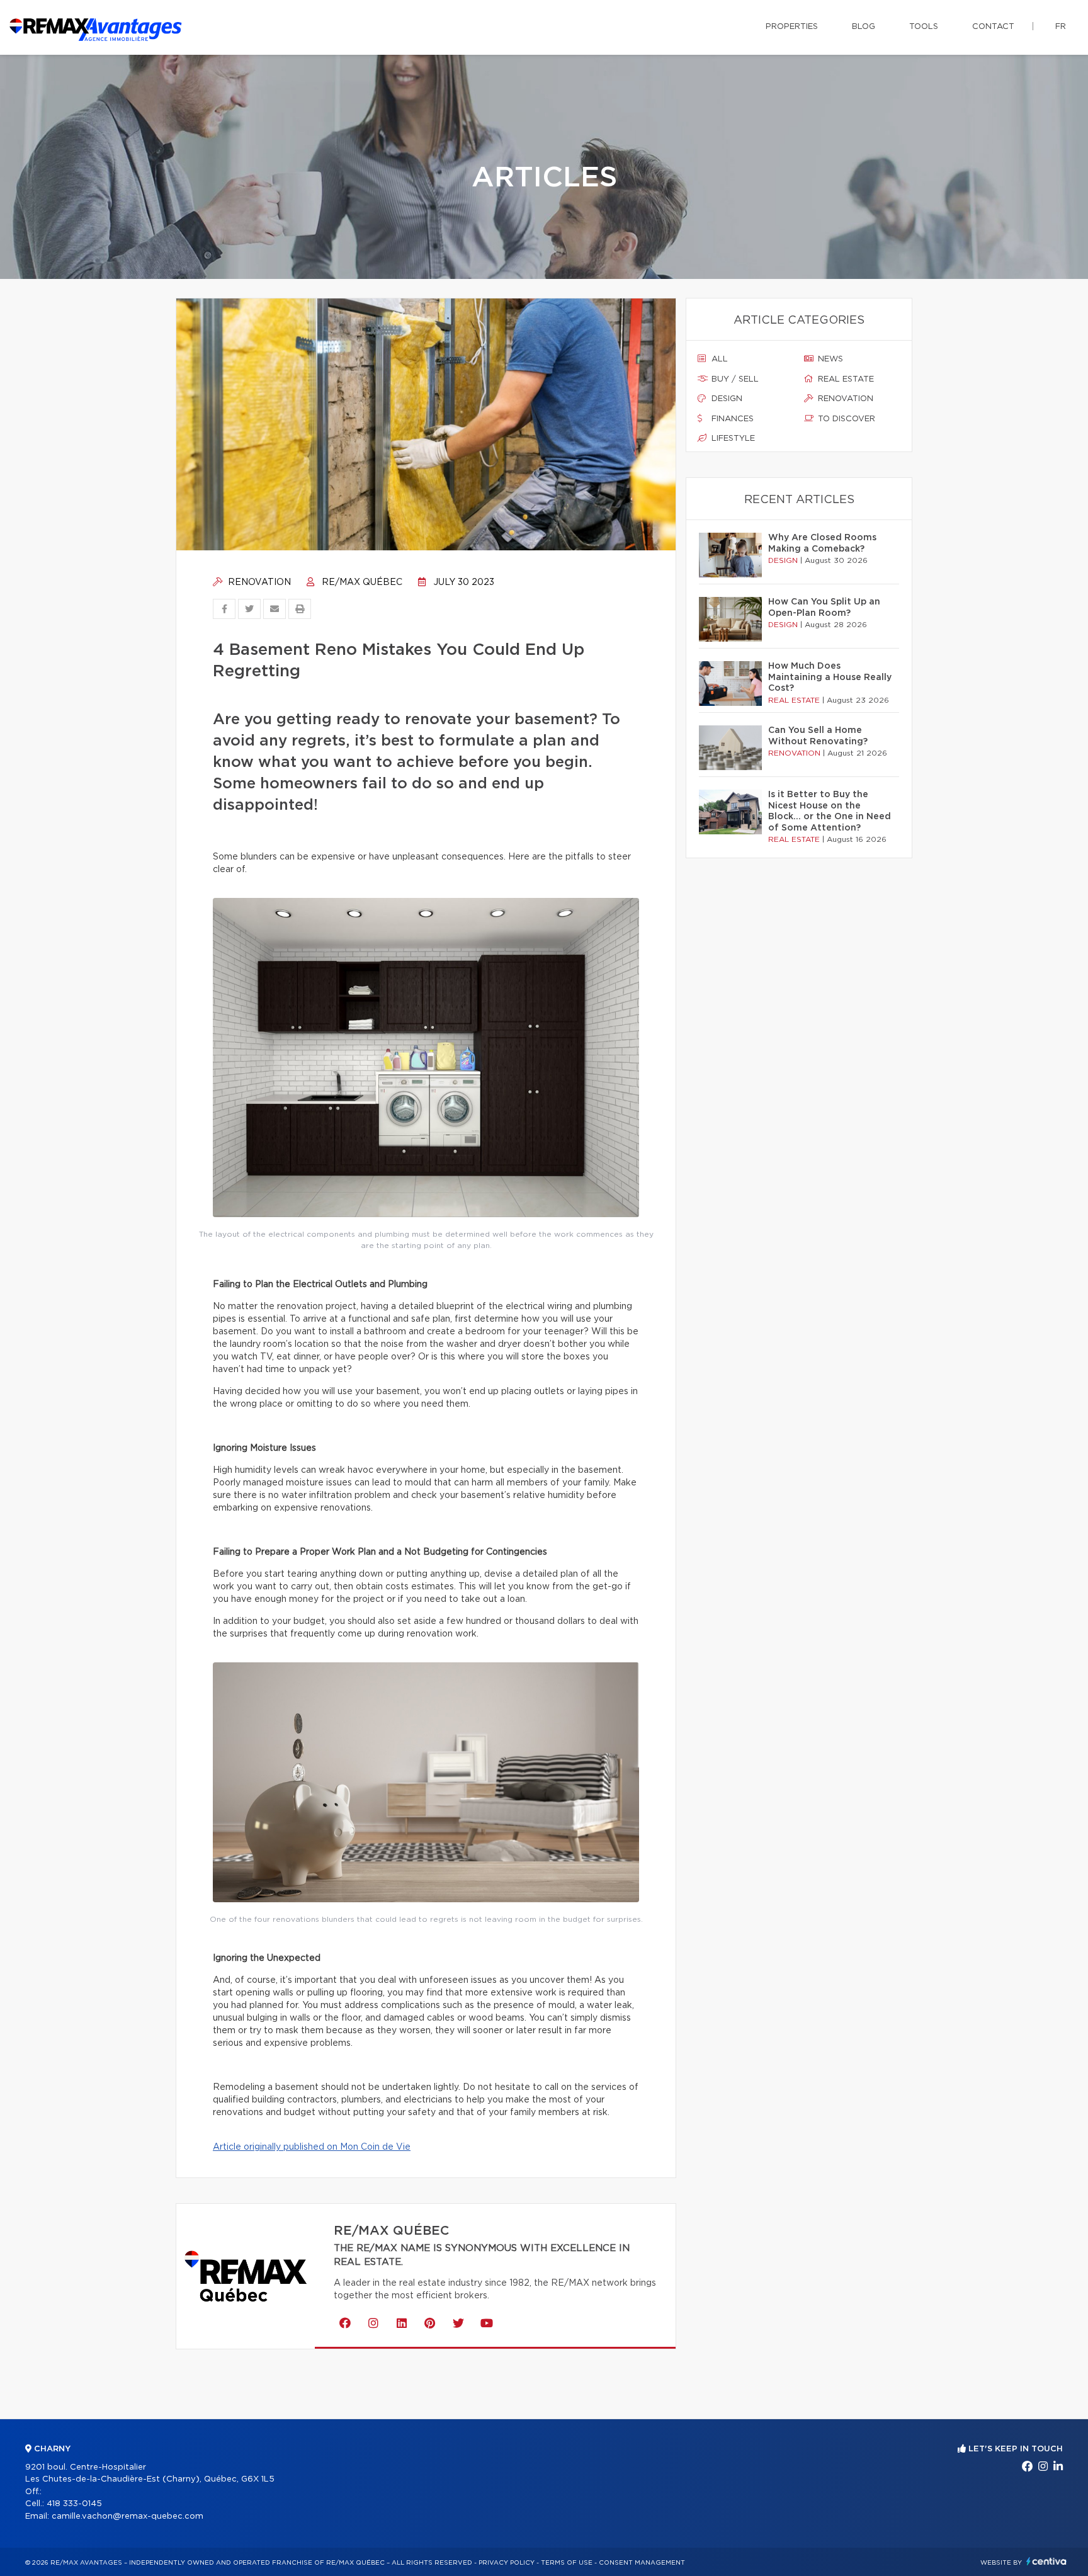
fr (1061, 27)
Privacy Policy (507, 2563)
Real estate (845, 379)
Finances (731, 419)
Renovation (258, 582)
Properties (792, 27)
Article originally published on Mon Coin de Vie (312, 2147)
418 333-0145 (74, 2504)
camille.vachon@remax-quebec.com (127, 2516)
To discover (845, 419)
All (718, 359)
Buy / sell (734, 379)
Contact (993, 27)
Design (726, 399)
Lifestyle (732, 439)
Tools (924, 27)
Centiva (1046, 2561)
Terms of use (567, 2563)
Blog (864, 27)
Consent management (642, 2563)
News (829, 359)
